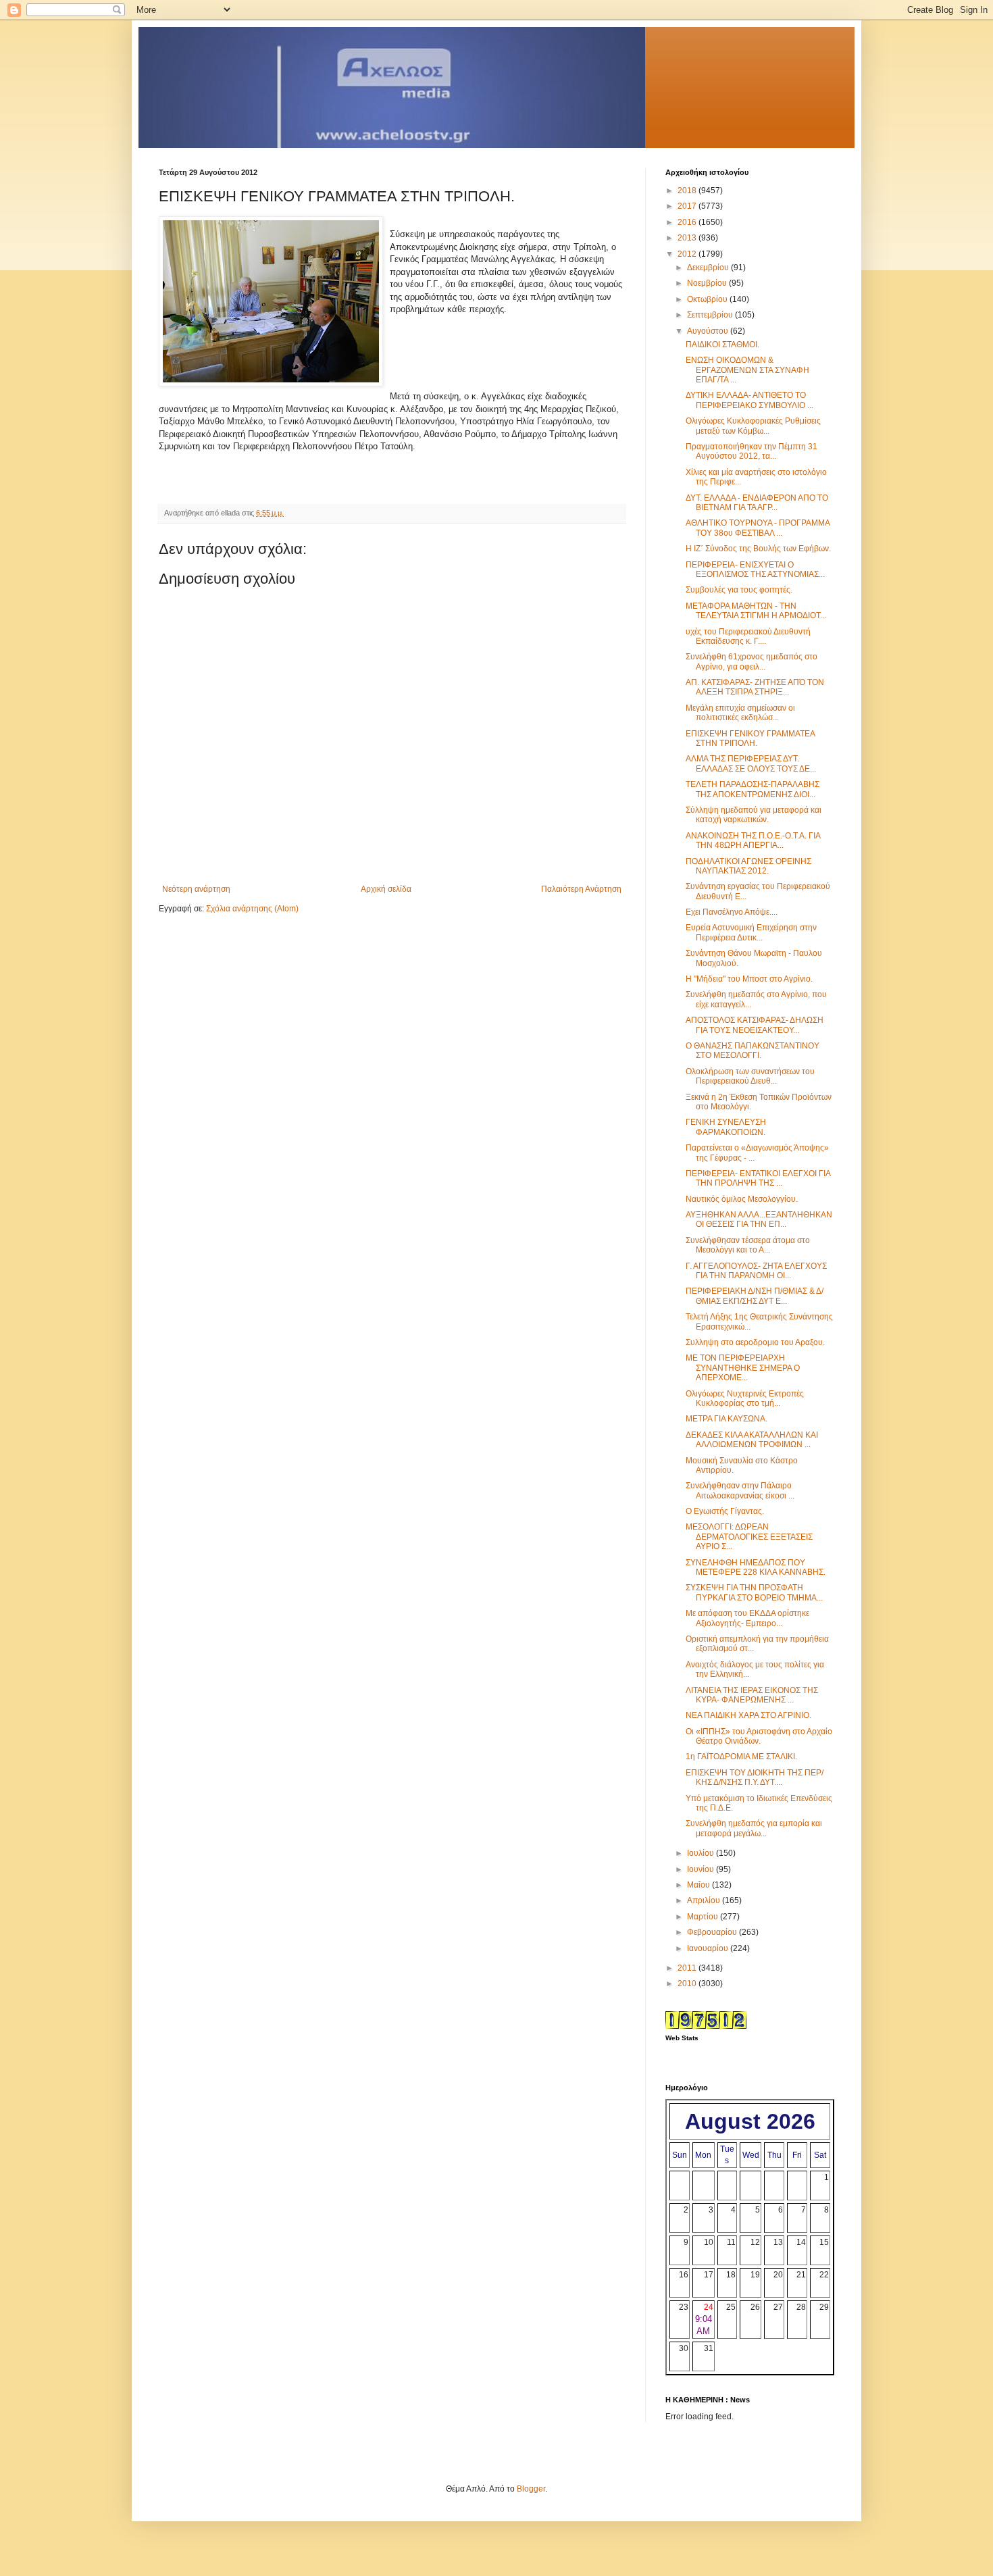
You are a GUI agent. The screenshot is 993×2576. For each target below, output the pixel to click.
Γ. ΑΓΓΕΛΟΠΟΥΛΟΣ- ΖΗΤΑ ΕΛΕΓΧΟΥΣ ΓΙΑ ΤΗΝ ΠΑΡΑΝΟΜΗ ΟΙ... (756, 1271)
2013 (688, 238)
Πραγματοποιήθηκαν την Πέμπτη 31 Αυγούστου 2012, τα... (752, 451)
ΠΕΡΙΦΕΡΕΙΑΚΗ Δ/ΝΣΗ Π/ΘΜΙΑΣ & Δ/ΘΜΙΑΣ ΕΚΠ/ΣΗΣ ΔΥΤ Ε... (755, 1296)
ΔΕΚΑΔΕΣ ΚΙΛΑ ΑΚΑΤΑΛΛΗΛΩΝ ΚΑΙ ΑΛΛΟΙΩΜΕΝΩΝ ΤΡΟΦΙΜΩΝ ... (752, 1440)
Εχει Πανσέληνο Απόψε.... (732, 912)
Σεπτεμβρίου (711, 315)
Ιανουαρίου (709, 1948)
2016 (688, 222)
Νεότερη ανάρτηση (196, 889)
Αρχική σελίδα (386, 889)
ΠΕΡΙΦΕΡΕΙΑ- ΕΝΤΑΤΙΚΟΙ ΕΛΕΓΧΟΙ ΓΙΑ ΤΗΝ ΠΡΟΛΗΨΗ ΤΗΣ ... (758, 1178)
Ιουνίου (702, 1869)
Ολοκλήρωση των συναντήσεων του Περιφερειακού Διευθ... (750, 1076)
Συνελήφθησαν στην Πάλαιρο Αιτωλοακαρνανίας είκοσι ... (740, 1490)
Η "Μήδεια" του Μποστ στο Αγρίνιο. (749, 979)
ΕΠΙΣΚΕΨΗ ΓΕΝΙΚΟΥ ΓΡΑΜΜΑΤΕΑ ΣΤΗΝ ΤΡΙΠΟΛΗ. (750, 738)
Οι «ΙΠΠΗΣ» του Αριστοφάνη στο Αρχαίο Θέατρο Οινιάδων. (759, 1736)
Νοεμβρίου (708, 283)
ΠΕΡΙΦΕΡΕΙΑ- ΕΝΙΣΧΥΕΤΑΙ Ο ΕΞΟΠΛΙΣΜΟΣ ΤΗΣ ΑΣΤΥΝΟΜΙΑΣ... (755, 570)
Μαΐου (699, 1885)
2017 (688, 206)
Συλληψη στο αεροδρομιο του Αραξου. (755, 1342)
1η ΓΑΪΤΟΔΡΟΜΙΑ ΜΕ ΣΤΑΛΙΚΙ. (741, 1757)
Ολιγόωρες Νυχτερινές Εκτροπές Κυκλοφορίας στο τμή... (745, 1398)
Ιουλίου (702, 1853)
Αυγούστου (709, 331)
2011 (688, 1968)
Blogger (531, 2489)
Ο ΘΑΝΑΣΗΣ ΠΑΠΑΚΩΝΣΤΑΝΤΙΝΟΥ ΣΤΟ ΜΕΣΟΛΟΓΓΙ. (753, 1051)
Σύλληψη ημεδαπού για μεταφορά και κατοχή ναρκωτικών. (754, 815)
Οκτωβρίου (708, 299)
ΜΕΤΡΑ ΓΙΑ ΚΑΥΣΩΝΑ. (727, 1419)
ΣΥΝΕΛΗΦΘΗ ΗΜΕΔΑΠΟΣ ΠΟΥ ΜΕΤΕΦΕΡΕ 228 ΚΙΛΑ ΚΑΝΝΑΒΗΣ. (756, 1567)
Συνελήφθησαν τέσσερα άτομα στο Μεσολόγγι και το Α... (748, 1245)
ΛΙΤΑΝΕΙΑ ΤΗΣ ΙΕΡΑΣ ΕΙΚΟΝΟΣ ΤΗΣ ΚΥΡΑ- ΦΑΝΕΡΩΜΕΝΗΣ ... (752, 1695)
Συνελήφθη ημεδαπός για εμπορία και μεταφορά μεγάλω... (754, 1828)
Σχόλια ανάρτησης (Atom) (252, 909)
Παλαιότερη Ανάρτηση (581, 889)
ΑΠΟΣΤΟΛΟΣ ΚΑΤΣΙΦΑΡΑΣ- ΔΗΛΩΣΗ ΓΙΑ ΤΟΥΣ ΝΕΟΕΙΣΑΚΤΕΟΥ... (755, 1025)
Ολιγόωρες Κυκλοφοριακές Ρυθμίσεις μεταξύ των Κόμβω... (753, 426)
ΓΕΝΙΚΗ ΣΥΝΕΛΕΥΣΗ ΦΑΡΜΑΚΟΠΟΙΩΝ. (726, 1127)
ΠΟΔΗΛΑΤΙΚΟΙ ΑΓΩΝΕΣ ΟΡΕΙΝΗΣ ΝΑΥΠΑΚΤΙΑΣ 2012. (748, 866)
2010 (688, 1984)
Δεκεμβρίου (709, 268)
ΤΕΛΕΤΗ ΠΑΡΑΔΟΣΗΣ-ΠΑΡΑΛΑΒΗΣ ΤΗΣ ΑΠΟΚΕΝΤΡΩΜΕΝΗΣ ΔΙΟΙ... (753, 789)
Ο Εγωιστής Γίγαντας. (725, 1511)
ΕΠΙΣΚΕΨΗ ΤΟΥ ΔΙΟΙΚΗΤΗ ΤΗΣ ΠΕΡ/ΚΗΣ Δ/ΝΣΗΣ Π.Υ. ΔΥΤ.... (755, 1777)
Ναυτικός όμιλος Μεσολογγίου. (742, 1199)
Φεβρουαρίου (713, 1932)
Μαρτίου (704, 1917)
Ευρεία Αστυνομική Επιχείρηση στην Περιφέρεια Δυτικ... (751, 932)
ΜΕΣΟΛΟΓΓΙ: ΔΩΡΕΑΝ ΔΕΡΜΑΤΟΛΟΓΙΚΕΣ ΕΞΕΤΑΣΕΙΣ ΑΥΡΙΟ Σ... (749, 1537)
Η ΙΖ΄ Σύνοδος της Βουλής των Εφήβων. (758, 549)
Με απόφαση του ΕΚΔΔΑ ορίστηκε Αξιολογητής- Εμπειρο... (747, 1618)
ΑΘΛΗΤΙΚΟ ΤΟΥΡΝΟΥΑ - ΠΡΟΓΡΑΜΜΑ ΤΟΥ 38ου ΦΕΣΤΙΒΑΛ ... (758, 528)
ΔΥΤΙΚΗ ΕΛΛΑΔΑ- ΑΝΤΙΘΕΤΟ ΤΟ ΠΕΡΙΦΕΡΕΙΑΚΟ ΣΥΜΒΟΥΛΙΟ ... (749, 400)
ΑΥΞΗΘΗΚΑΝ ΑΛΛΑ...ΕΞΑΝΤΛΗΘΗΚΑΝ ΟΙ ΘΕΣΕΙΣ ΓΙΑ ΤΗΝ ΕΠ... (759, 1219)
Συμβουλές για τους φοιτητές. (739, 590)
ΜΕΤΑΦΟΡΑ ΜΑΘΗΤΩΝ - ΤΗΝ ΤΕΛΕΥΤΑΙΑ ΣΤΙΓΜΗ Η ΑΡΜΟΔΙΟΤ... (756, 611)
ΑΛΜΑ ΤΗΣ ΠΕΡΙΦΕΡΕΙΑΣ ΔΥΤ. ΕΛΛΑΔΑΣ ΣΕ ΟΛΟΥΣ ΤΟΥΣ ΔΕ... (751, 763)
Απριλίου (705, 1900)
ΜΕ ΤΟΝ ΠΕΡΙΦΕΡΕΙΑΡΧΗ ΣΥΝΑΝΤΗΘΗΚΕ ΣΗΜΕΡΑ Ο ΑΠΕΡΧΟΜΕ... (743, 1368)
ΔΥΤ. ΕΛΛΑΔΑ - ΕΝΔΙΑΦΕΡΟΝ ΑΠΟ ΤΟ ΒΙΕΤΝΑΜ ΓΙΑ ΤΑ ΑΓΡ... (757, 503)
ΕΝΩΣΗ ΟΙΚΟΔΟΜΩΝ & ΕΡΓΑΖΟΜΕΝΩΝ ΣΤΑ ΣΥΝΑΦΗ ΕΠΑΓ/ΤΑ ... (747, 370)
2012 (688, 254)
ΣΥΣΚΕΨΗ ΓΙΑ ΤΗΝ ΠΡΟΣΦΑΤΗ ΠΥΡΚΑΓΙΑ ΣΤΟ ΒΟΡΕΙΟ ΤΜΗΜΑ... (754, 1592)
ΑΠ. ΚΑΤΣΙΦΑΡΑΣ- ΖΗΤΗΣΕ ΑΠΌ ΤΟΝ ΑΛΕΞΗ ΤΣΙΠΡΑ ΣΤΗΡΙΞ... (755, 687)
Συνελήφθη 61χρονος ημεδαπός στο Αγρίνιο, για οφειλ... (752, 661)
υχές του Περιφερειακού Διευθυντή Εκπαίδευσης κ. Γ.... (748, 636)
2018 (688, 191)
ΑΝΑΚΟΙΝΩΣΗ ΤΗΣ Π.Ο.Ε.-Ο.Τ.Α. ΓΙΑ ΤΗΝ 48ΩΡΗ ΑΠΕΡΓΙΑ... (753, 840)
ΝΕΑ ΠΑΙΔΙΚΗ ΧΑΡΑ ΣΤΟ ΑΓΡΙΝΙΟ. (748, 1715)
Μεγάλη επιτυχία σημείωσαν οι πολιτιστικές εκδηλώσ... (740, 713)
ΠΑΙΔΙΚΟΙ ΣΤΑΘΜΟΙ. (722, 345)
